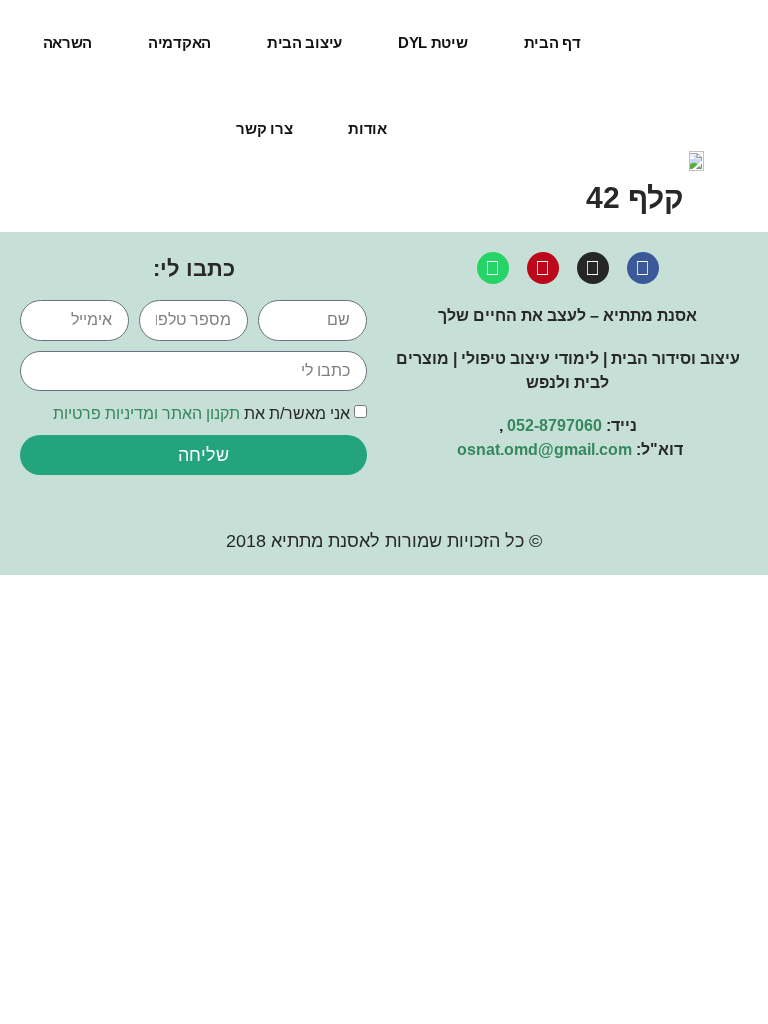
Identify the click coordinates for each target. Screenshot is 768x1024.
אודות (367, 128)
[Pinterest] (543, 268)
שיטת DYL (433, 42)
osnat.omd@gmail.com (544, 449)
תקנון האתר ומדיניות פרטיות (146, 413)
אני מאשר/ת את (201, 413)
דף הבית (552, 42)
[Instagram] (593, 268)
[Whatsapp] (493, 268)
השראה (68, 42)
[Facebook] (643, 268)
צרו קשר (264, 128)
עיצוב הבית (304, 42)
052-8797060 (554, 425)
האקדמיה (179, 42)
